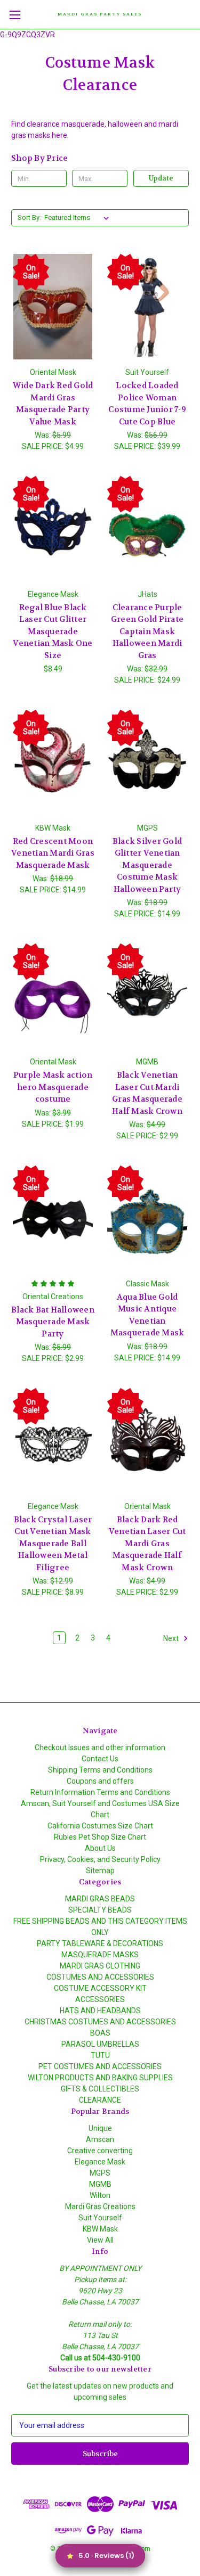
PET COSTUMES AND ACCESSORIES (100, 2066)
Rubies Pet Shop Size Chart (100, 1837)
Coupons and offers (100, 1781)
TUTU (100, 2055)
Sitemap (100, 1871)
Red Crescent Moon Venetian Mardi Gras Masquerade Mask (53, 853)
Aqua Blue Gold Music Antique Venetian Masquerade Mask (147, 1315)
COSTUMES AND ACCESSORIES (100, 1977)
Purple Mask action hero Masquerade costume (53, 1087)
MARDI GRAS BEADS (100, 1899)
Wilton (100, 2195)
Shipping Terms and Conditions (100, 1770)
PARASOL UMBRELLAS (100, 2044)
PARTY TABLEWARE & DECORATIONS (100, 1943)
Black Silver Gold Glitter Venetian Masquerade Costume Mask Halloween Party (147, 865)
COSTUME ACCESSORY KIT (100, 1988)
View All (100, 2240)
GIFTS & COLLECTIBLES (100, 2089)
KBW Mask (100, 2229)
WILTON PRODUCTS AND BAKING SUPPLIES (100, 2078)
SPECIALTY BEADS (100, 1910)
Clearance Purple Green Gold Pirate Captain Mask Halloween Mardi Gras (147, 631)
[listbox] (79, 218)
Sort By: (29, 218)
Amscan (100, 2139)
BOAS (100, 2033)
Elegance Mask (100, 2162)
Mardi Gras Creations (100, 2206)
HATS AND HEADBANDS (100, 2011)
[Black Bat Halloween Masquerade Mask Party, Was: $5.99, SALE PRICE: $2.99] (53, 1218)
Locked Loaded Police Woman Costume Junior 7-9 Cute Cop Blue (147, 404)
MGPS (100, 2173)
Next (172, 1638)
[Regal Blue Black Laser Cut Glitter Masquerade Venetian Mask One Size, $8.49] (53, 529)
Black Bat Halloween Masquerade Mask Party (53, 1322)
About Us (100, 1848)
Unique (100, 2128)
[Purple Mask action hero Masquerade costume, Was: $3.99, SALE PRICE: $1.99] (53, 996)
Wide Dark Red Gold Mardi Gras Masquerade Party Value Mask (53, 404)
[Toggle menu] (15, 15)
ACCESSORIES (100, 1999)
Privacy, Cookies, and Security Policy (100, 1859)
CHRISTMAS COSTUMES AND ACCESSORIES (100, 2022)
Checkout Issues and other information (100, 1748)
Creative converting (100, 2151)
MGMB (100, 2184)
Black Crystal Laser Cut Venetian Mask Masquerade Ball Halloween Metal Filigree (53, 1544)
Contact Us (100, 1759)
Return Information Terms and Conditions (100, 1792)
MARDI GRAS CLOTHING (100, 1966)
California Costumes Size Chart (100, 1826)
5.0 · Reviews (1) (106, 2556)
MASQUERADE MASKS (100, 1955)
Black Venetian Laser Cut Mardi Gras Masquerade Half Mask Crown (147, 1093)
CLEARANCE (100, 2100)
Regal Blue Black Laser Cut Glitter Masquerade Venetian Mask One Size (53, 631)
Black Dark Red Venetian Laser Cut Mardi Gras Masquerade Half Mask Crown (147, 1544)
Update (161, 178)
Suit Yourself (100, 2218)
